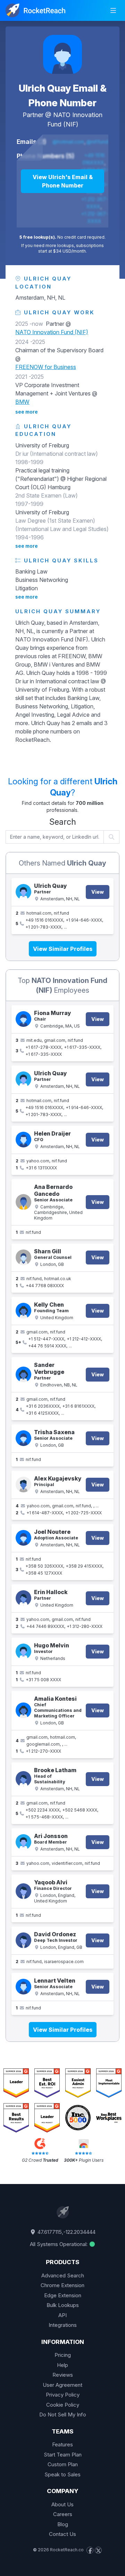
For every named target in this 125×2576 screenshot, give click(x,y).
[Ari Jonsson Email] (23, 1842)
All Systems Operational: (59, 2244)
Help (62, 2365)
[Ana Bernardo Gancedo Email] (23, 1202)
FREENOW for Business (46, 367)
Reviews (63, 2375)
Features (62, 2444)
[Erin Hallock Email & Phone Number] (23, 1598)
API (62, 2315)
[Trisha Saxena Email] (23, 1438)
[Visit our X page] (98, 2550)
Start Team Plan (63, 2455)
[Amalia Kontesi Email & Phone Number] (23, 1710)
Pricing (63, 2355)
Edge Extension (63, 2295)
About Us (62, 2504)
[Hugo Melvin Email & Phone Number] (23, 1651)
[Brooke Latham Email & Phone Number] (23, 1779)
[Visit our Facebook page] (90, 2550)
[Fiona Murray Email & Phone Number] (23, 1019)
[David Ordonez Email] (23, 1940)
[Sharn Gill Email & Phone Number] (23, 1257)
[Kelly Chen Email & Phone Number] (23, 1311)
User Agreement (62, 2385)
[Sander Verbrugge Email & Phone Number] (23, 1374)
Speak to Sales (62, 2474)
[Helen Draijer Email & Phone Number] (23, 1140)
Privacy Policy (63, 2395)
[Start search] (112, 837)
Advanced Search (63, 2275)
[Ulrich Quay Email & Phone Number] (62, 54)
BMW (22, 402)
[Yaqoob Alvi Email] (23, 1891)
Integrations (63, 2325)
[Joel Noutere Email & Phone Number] (23, 1538)
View (98, 892)
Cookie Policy (63, 2405)
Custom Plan (63, 2464)
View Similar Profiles (63, 949)
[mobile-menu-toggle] (113, 10)
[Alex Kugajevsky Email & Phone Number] (23, 1485)
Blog (63, 2524)
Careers (63, 2514)
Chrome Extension (62, 2285)
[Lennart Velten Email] (23, 1987)
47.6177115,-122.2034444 (66, 2232)
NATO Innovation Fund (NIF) (52, 332)
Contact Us (62, 2534)
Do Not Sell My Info (63, 2414)
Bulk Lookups (63, 2305)
